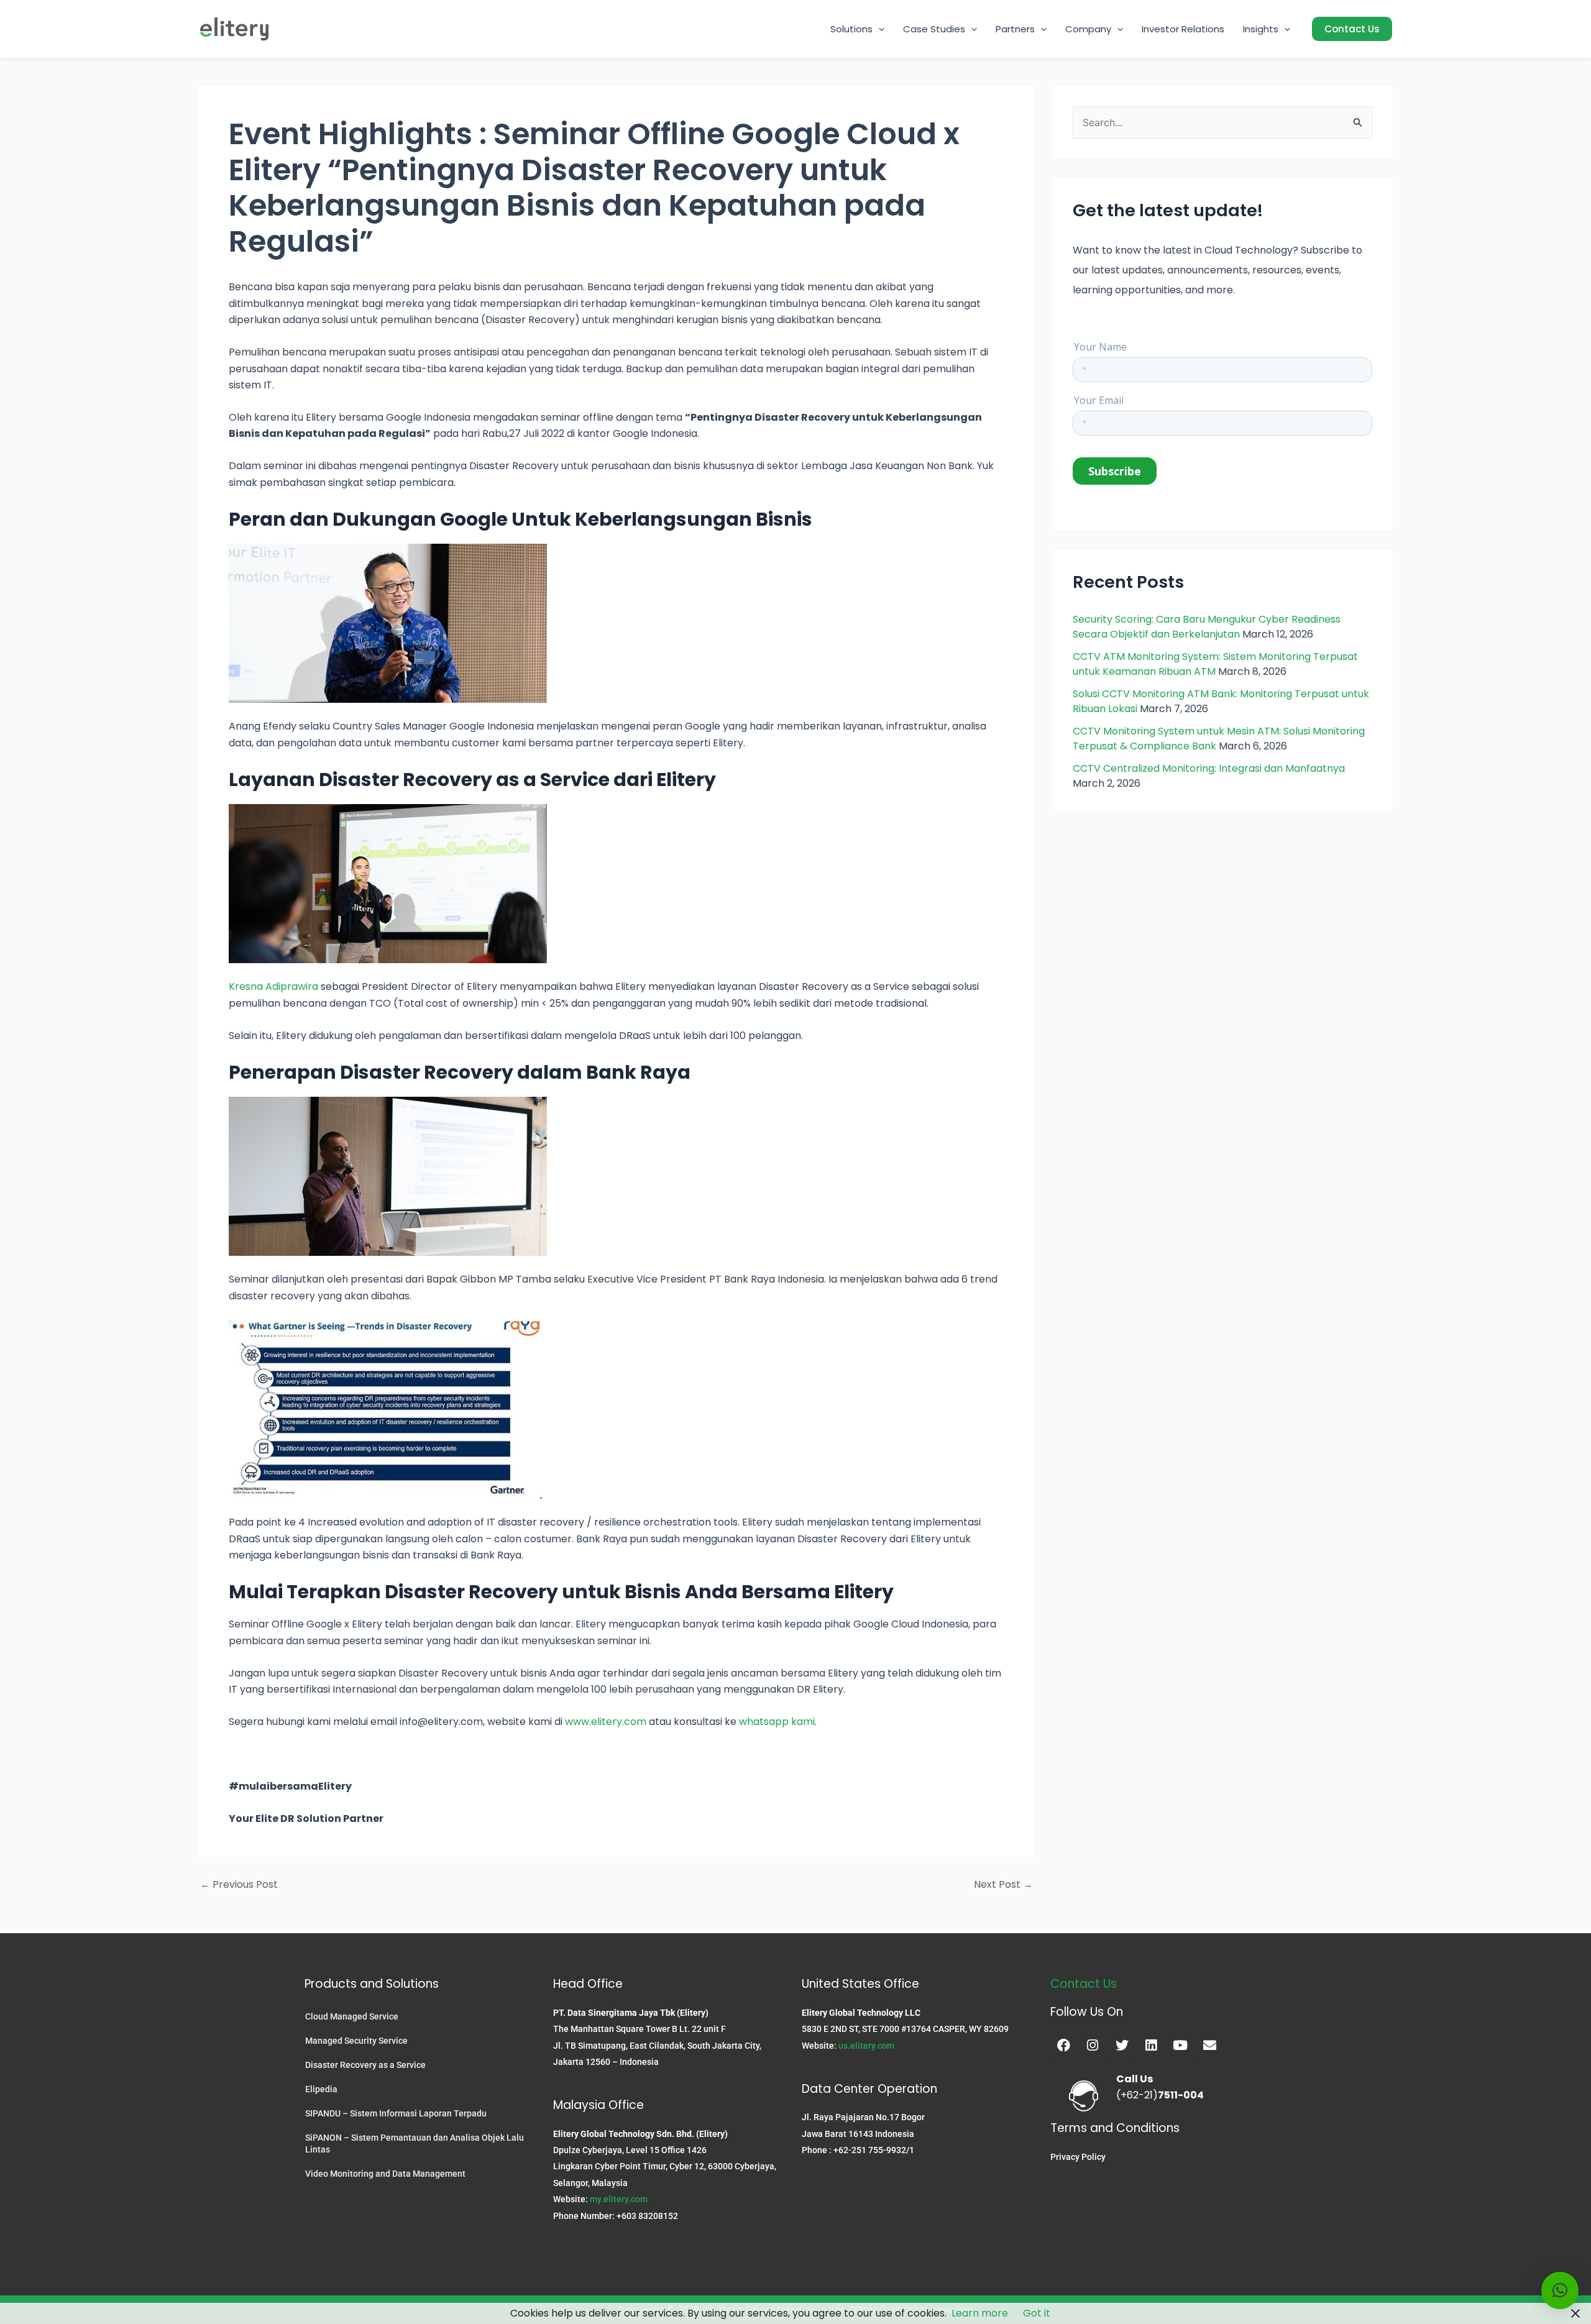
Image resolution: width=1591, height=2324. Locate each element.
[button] (878, 29)
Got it (1037, 2313)
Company (1088, 29)
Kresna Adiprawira (273, 986)
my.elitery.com (619, 2199)
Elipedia (321, 2089)
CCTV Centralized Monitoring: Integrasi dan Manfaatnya (1209, 768)
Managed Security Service (356, 2041)
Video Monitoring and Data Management (385, 2174)
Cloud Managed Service (352, 2016)
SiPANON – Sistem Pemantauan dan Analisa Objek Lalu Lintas (415, 2143)
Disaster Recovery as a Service (365, 2065)
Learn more (980, 2313)
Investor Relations (1183, 29)
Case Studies (934, 29)
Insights (1261, 29)
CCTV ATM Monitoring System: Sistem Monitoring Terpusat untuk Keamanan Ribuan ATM (1215, 664)
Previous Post (239, 1885)
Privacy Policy (1078, 2157)
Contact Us (1084, 1984)
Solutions (851, 29)
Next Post (1003, 1885)
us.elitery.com (866, 2046)
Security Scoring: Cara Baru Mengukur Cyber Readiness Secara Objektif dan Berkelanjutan (1207, 627)
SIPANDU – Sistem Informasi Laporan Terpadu (396, 2113)
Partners (1015, 29)
